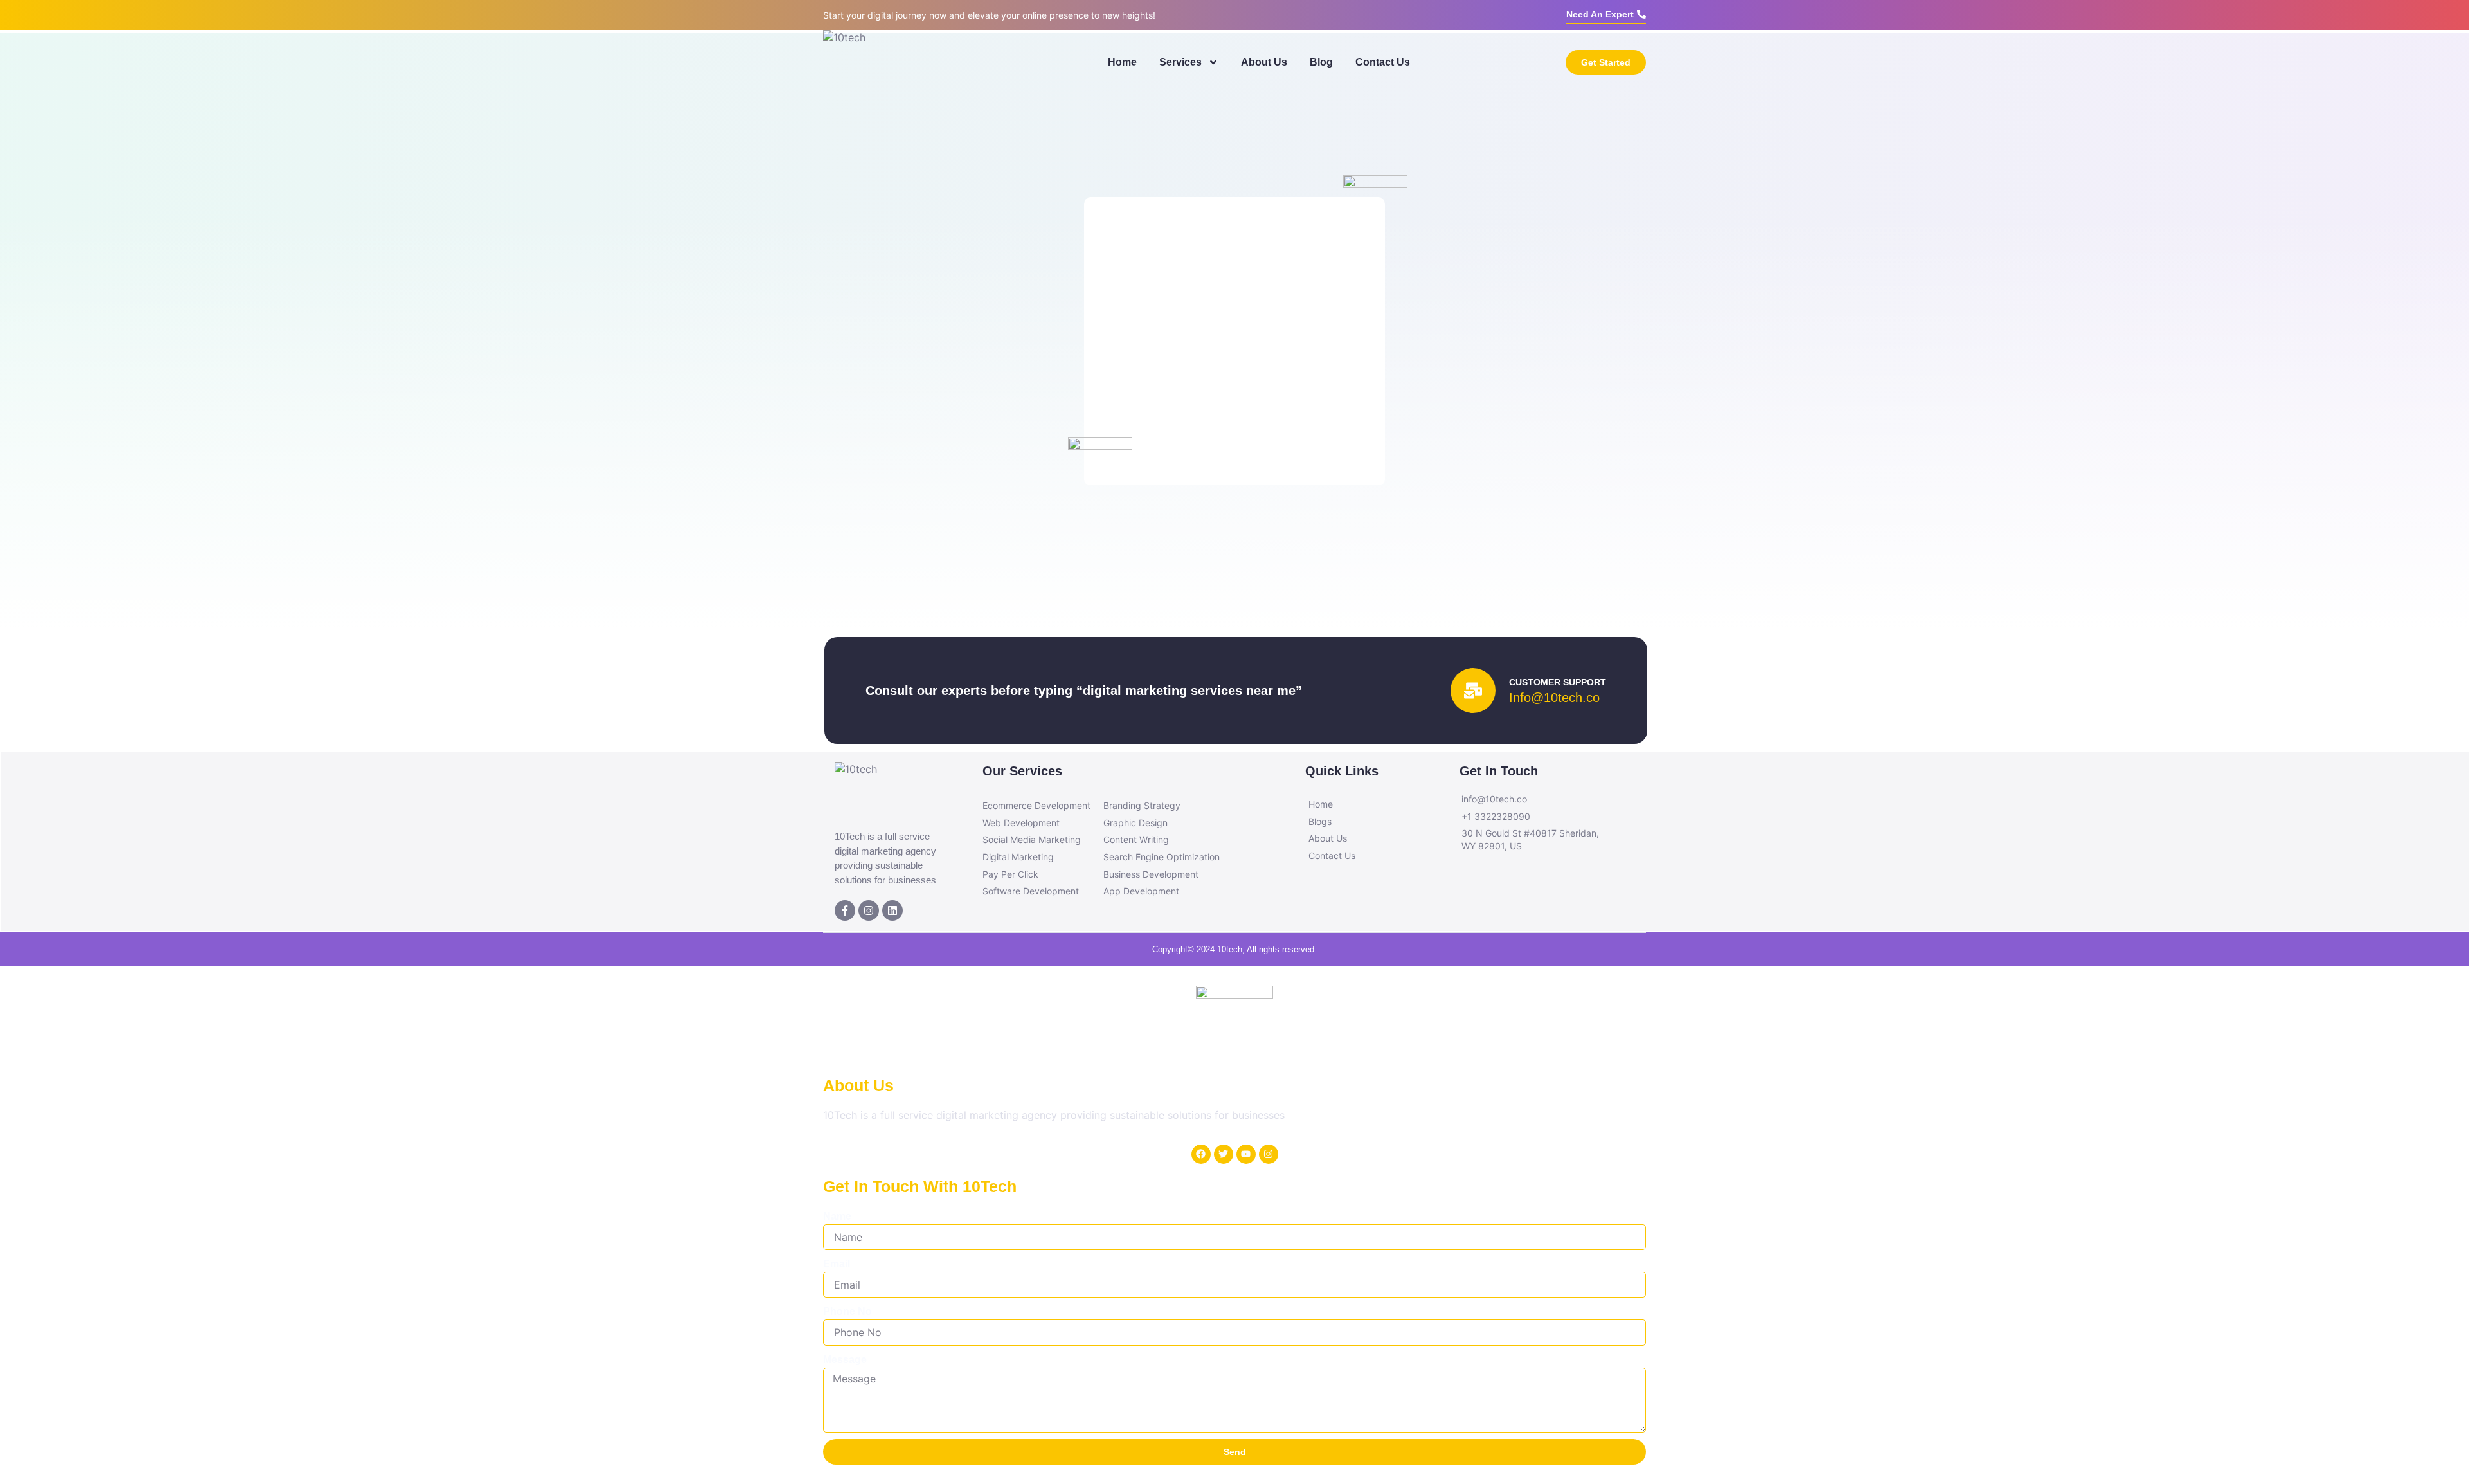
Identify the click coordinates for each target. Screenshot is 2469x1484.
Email (837, 1264)
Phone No (847, 1311)
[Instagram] (869, 910)
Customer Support (1558, 682)
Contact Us (1383, 62)
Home (1122, 62)
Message (845, 1360)
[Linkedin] (892, 910)
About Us (1264, 62)
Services (1180, 62)
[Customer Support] (1473, 691)
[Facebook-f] (845, 910)
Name (837, 1216)
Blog (1321, 62)
